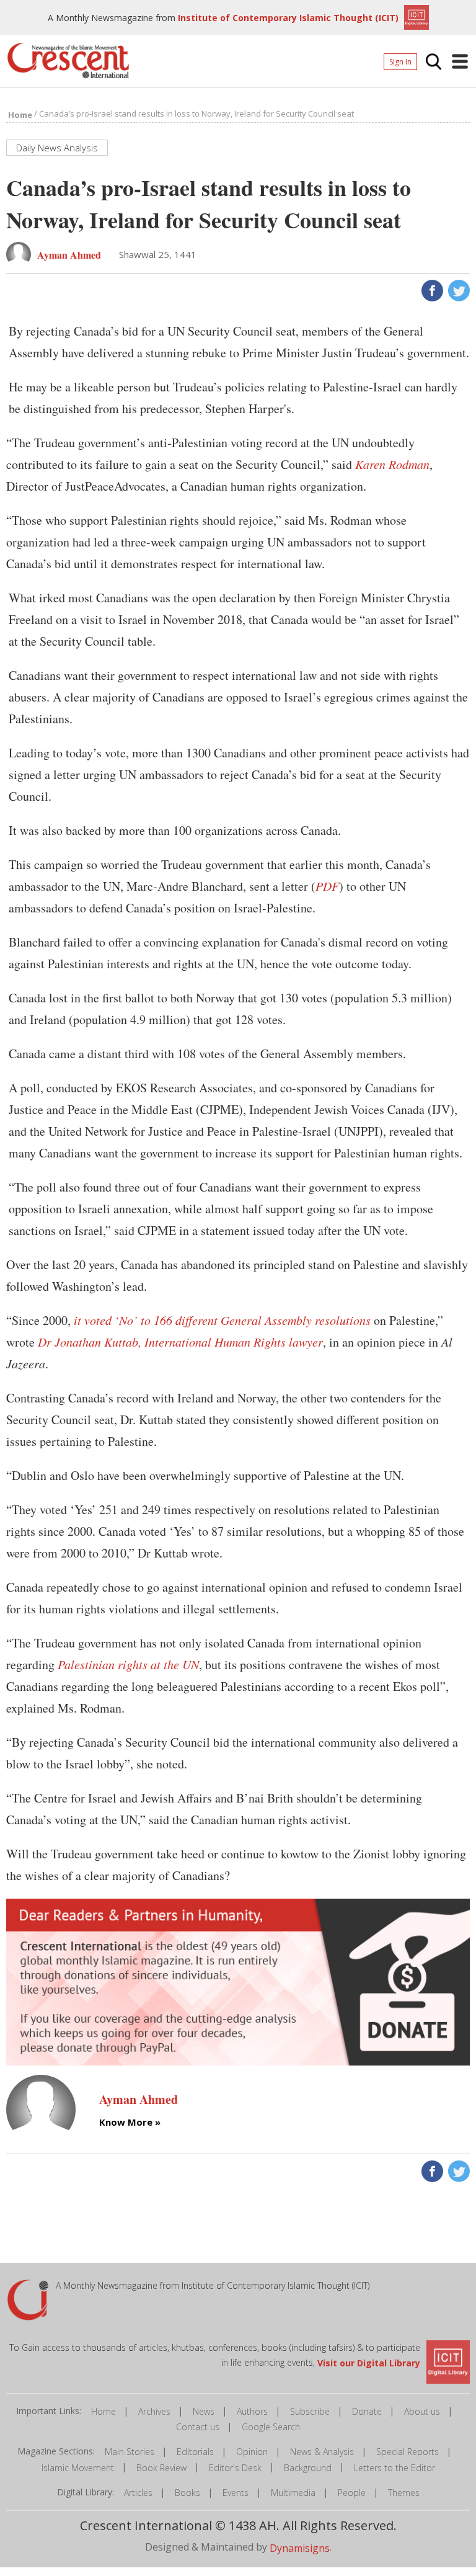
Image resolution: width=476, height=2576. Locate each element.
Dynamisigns (300, 2548)
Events (236, 2493)
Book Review (161, 2468)
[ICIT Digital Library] (415, 16)
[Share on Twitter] (458, 289)
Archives (154, 2411)
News (204, 2411)
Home (104, 2411)
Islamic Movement (78, 2468)
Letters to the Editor (394, 2468)
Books (187, 2493)
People (352, 2493)
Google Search (271, 2427)
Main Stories (130, 2452)
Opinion (252, 2452)
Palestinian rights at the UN (128, 1664)
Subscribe (310, 2411)
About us (422, 2411)
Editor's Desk (235, 2468)
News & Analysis (322, 2452)
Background (308, 2468)
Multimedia (293, 2493)
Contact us (198, 2427)
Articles (138, 2493)
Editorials (195, 2452)
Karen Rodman (392, 464)
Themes (404, 2493)
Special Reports (408, 2452)
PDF (327, 886)
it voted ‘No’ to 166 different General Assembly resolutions (222, 1320)
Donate (367, 2411)
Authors (252, 2411)
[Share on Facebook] (431, 289)
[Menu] (460, 61)
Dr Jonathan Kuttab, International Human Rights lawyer (180, 1342)
